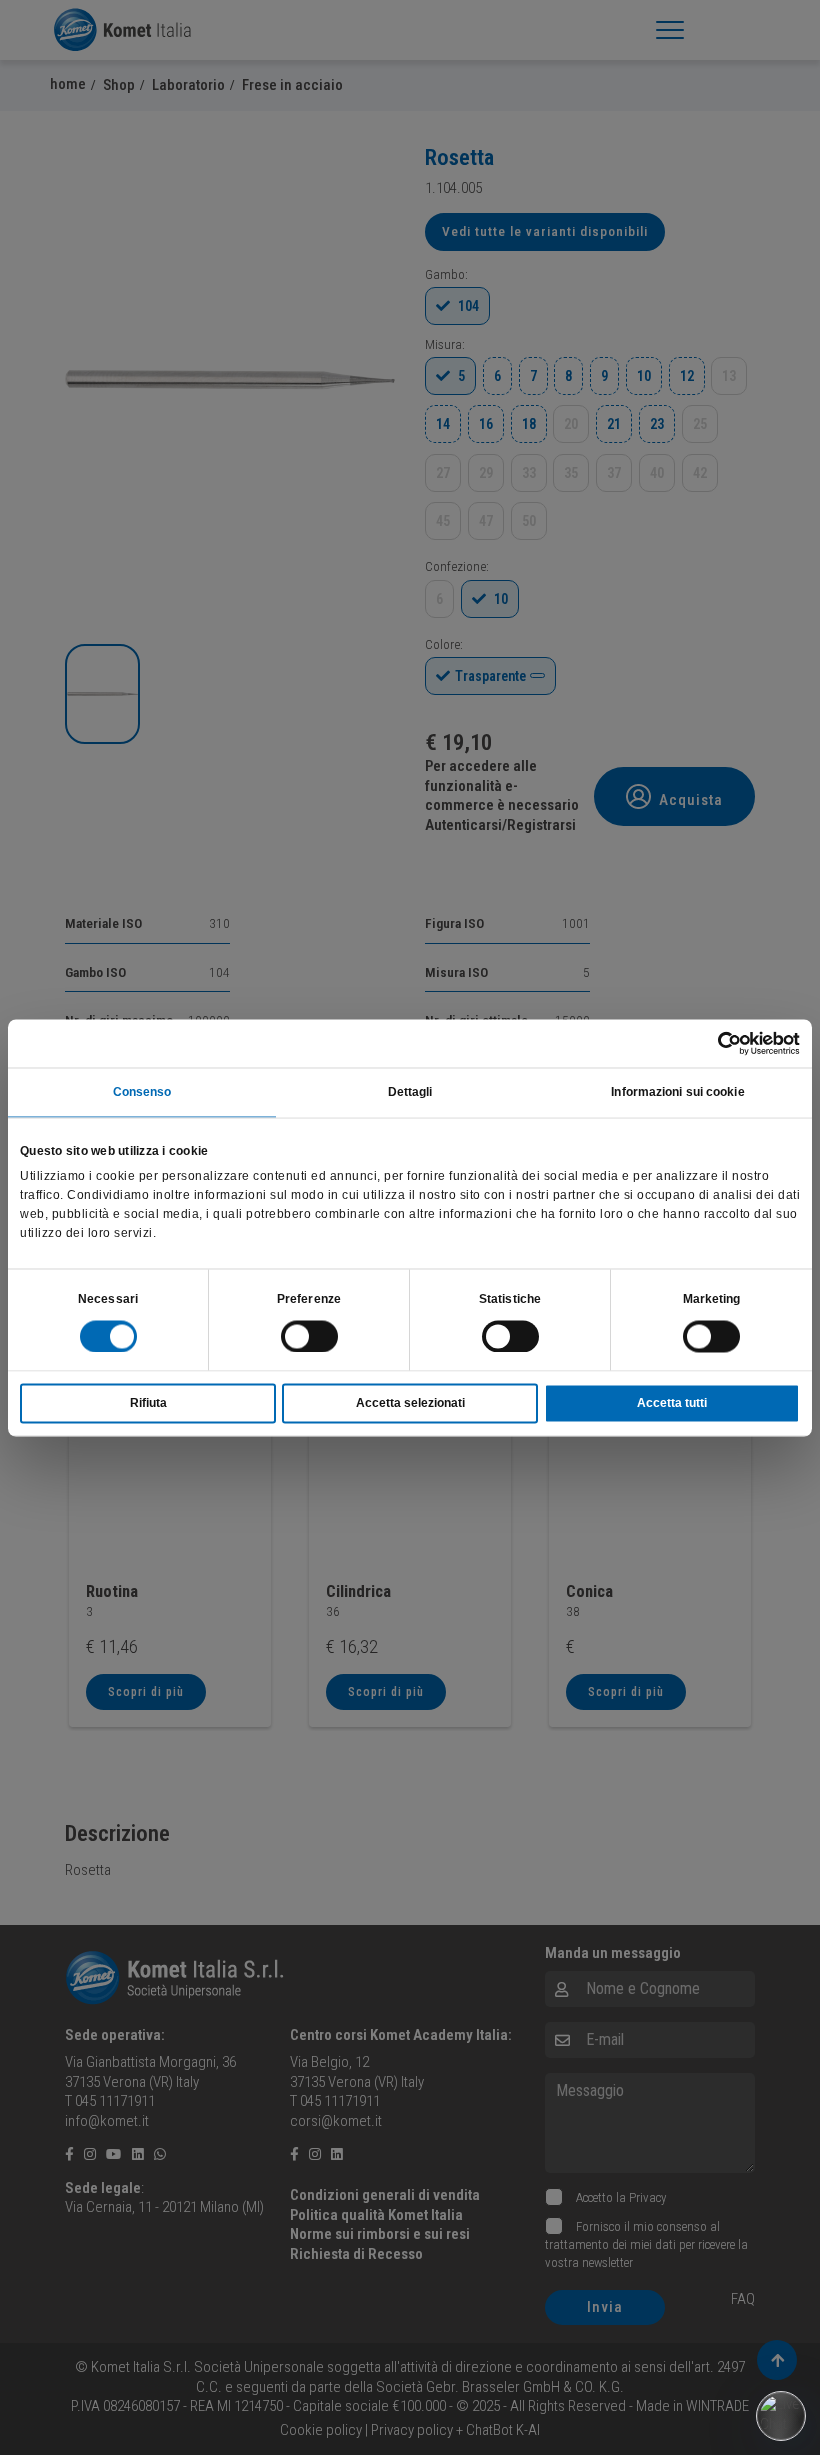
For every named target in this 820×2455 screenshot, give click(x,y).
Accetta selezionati (410, 1403)
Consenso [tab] (142, 1092)
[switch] (309, 1336)
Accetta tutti (672, 1403)
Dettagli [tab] (410, 1092)
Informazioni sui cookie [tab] (677, 1092)
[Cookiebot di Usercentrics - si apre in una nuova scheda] (712, 1043)
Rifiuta (148, 1403)
